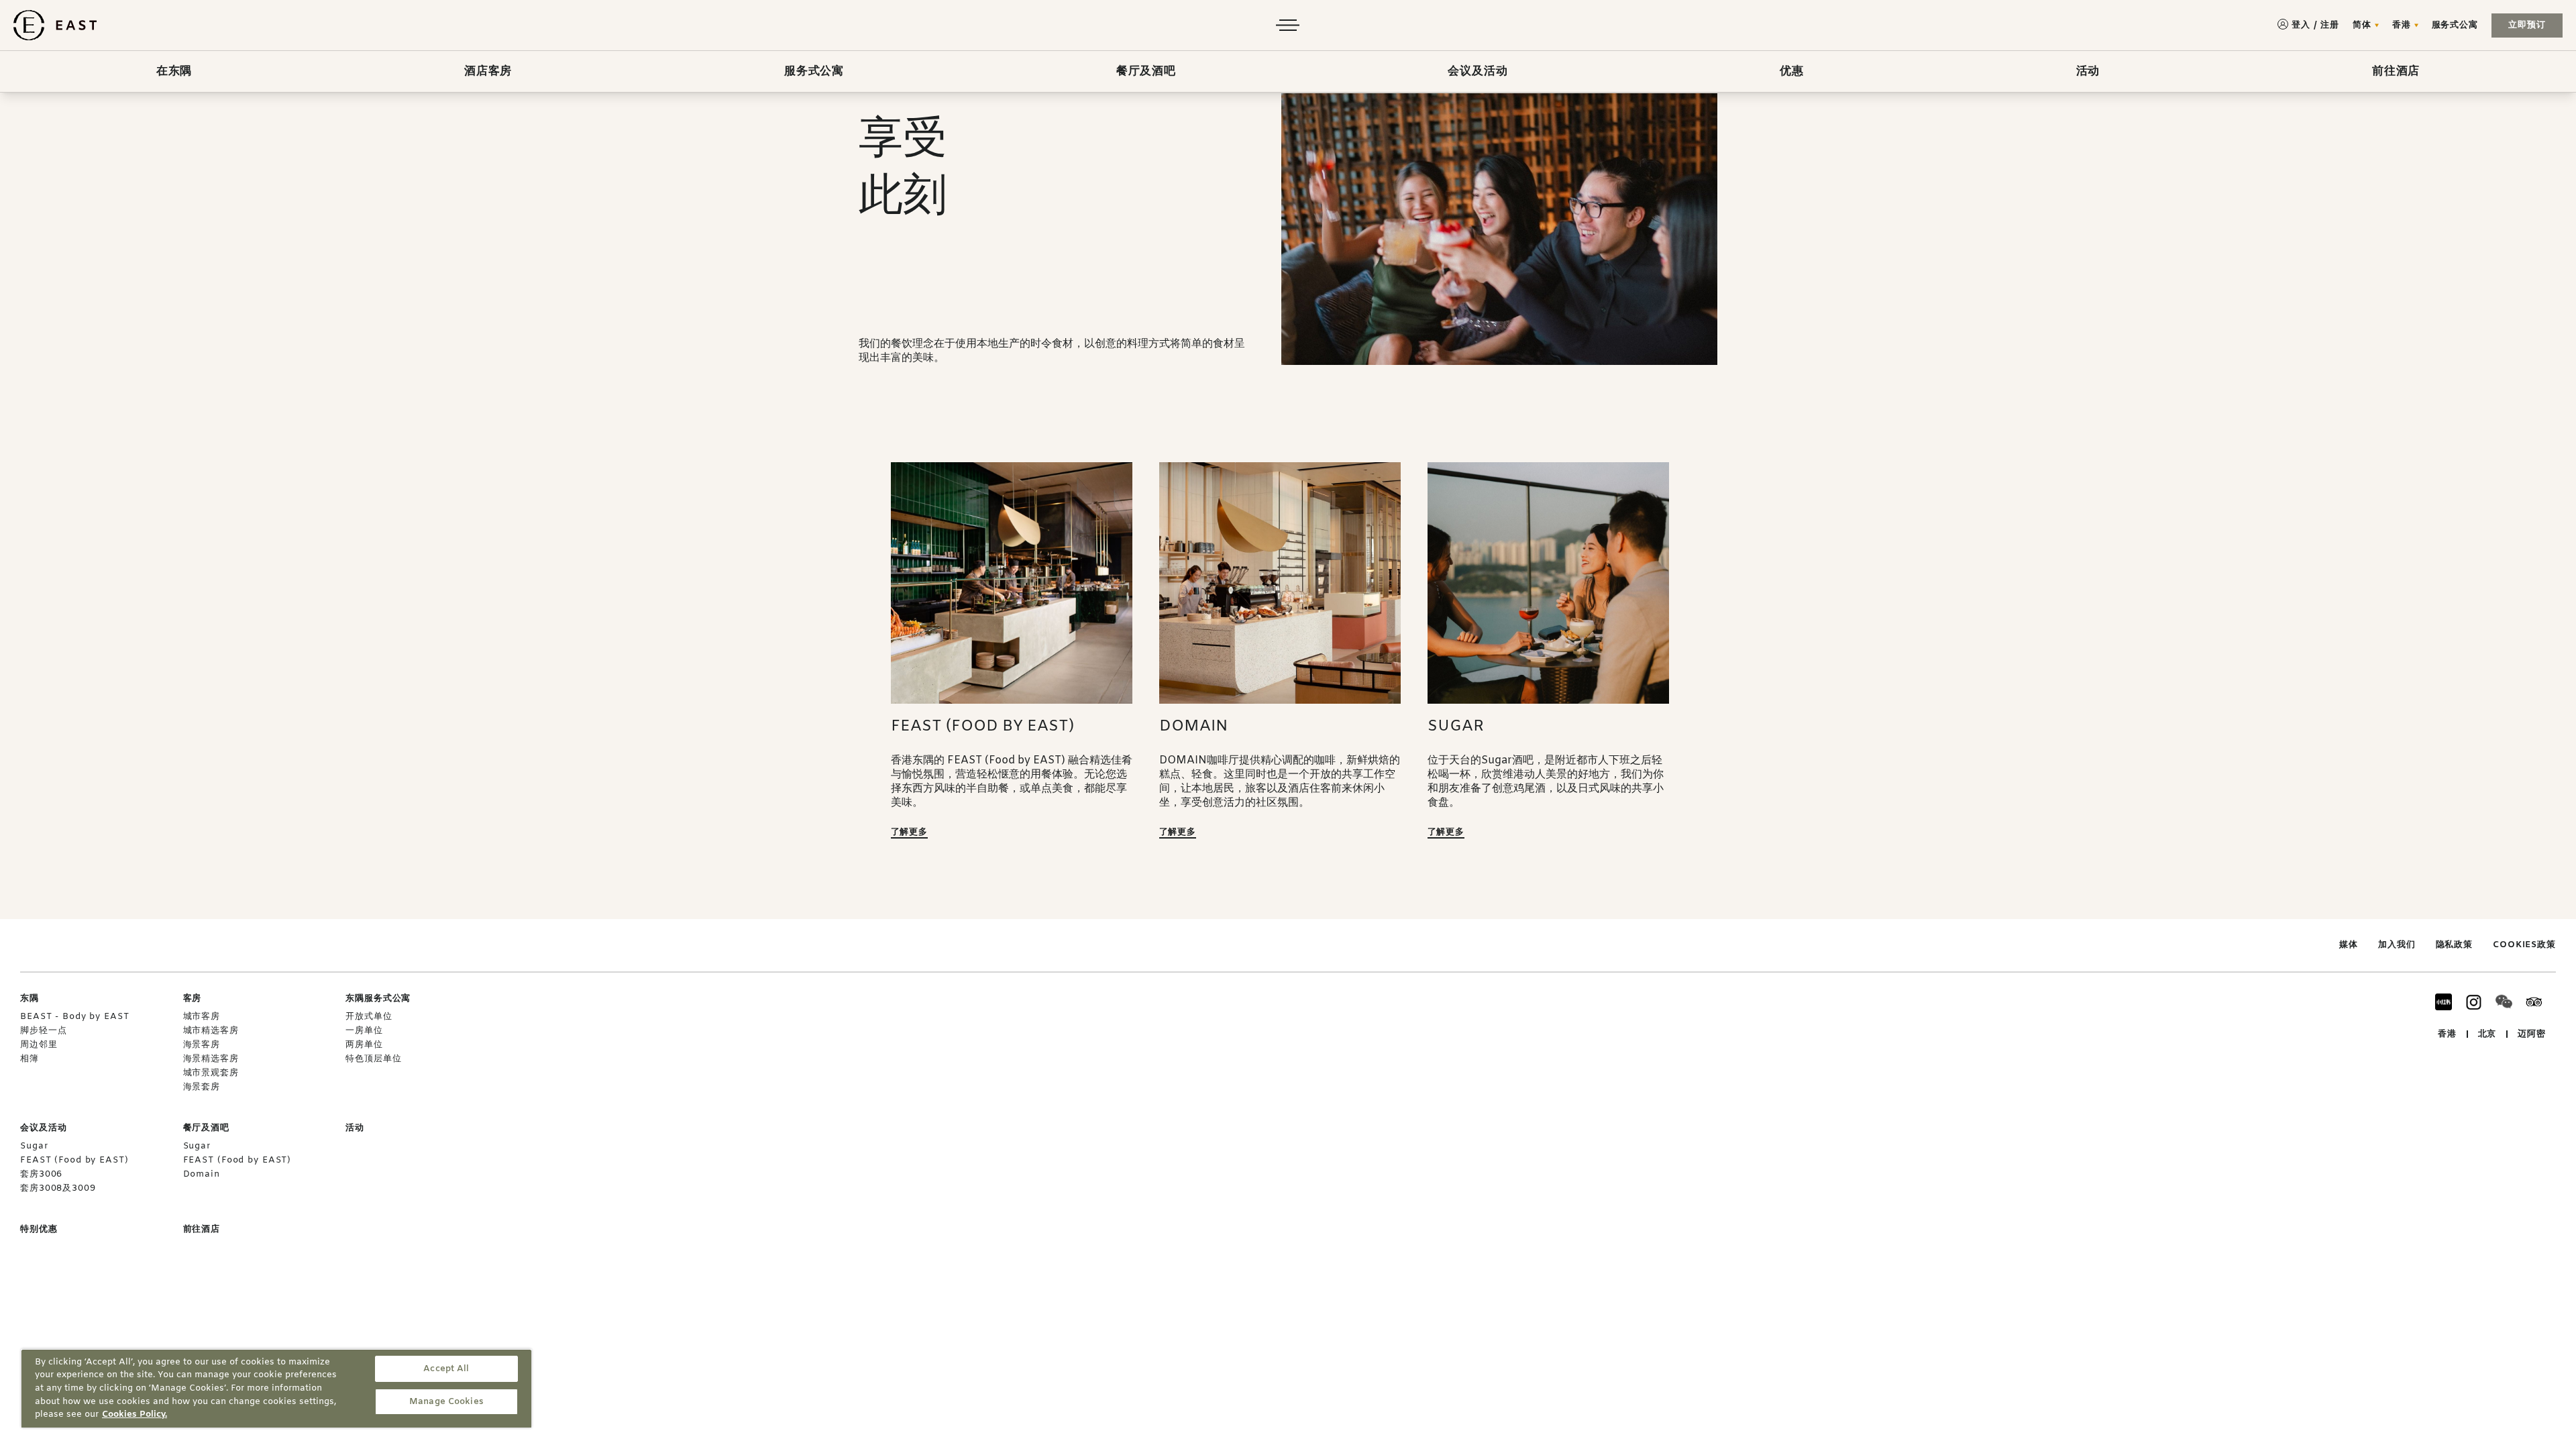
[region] (276, 1388)
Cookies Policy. (135, 1414)
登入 (2301, 25)
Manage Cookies (446, 1402)
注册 (2330, 25)
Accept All (446, 1369)
